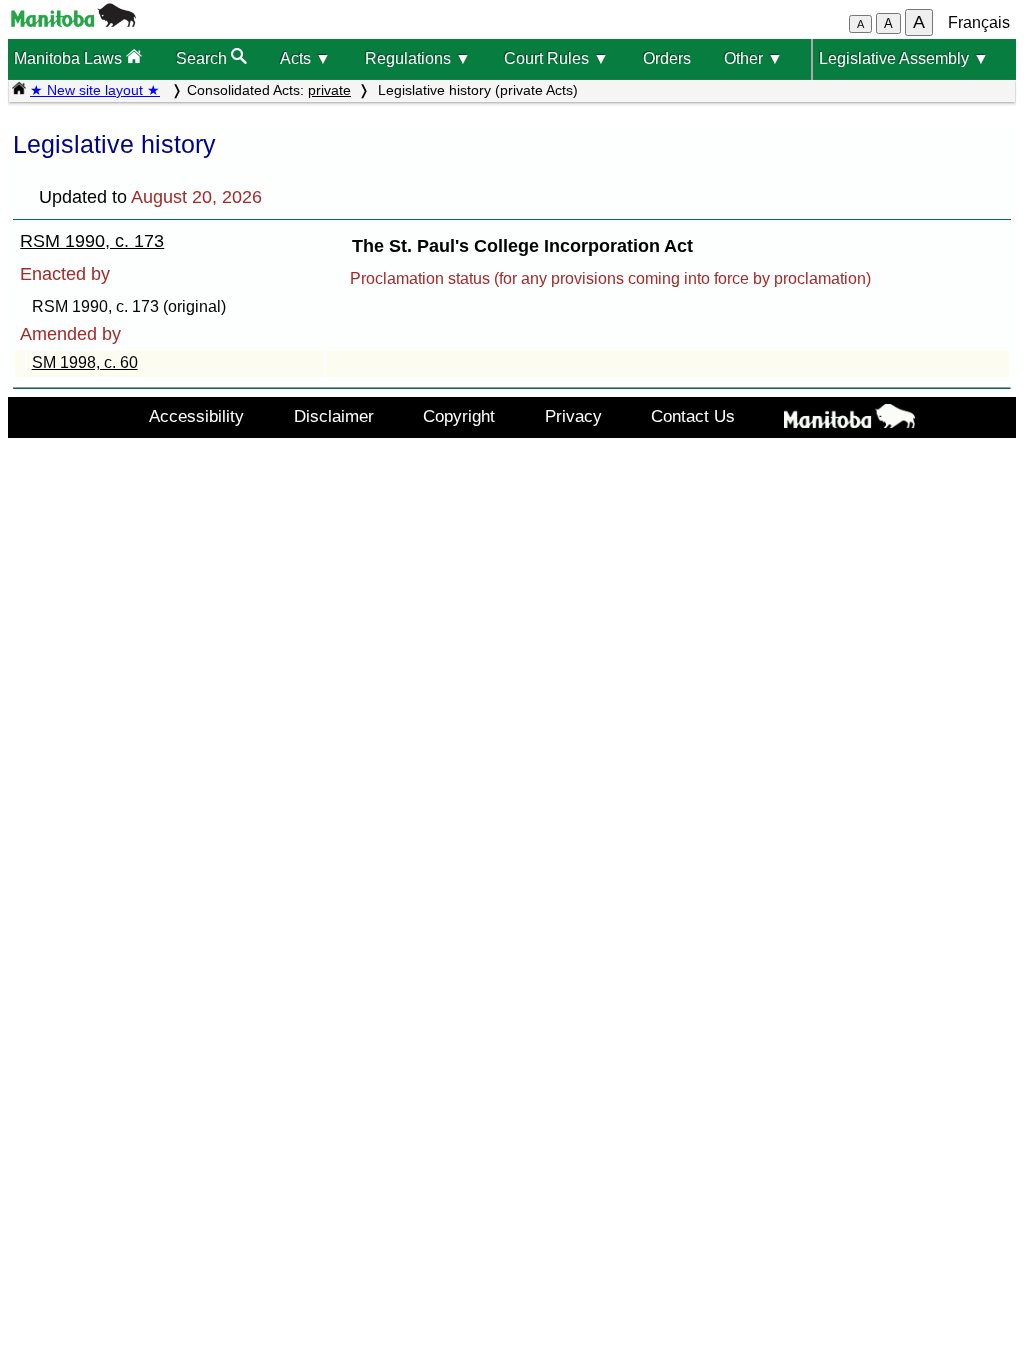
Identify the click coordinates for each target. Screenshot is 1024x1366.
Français (979, 22)
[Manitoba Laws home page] (19, 90)
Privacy (573, 416)
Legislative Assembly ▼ (904, 58)
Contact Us (693, 416)
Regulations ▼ (418, 58)
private (329, 90)
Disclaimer (334, 416)
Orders (667, 58)
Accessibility (196, 416)
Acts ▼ (305, 58)
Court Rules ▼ (556, 58)
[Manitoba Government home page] (850, 420)
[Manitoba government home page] (73, 21)
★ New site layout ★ (95, 90)
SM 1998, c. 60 (85, 362)
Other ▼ (753, 58)
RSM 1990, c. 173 (92, 241)
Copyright (459, 416)
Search (203, 58)
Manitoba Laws (70, 58)
